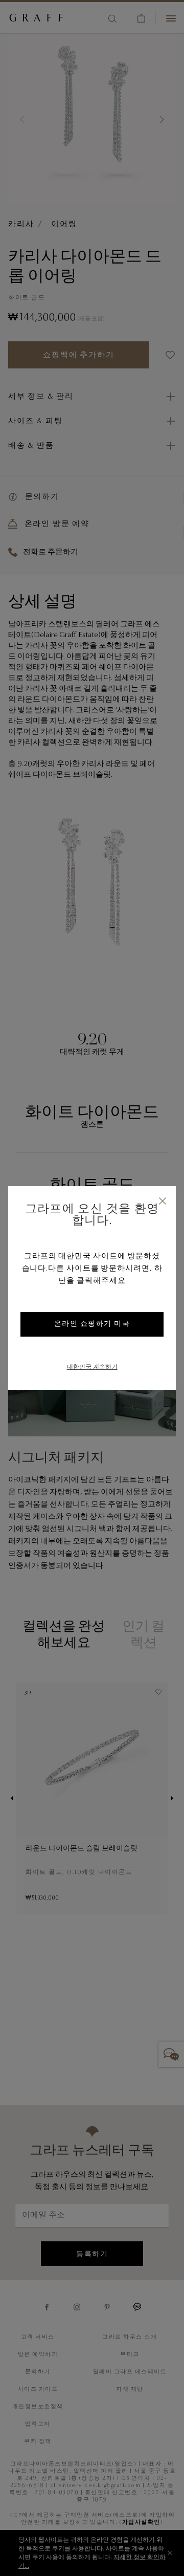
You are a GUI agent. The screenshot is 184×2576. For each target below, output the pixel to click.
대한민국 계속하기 (92, 1367)
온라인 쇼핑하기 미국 (92, 1324)
